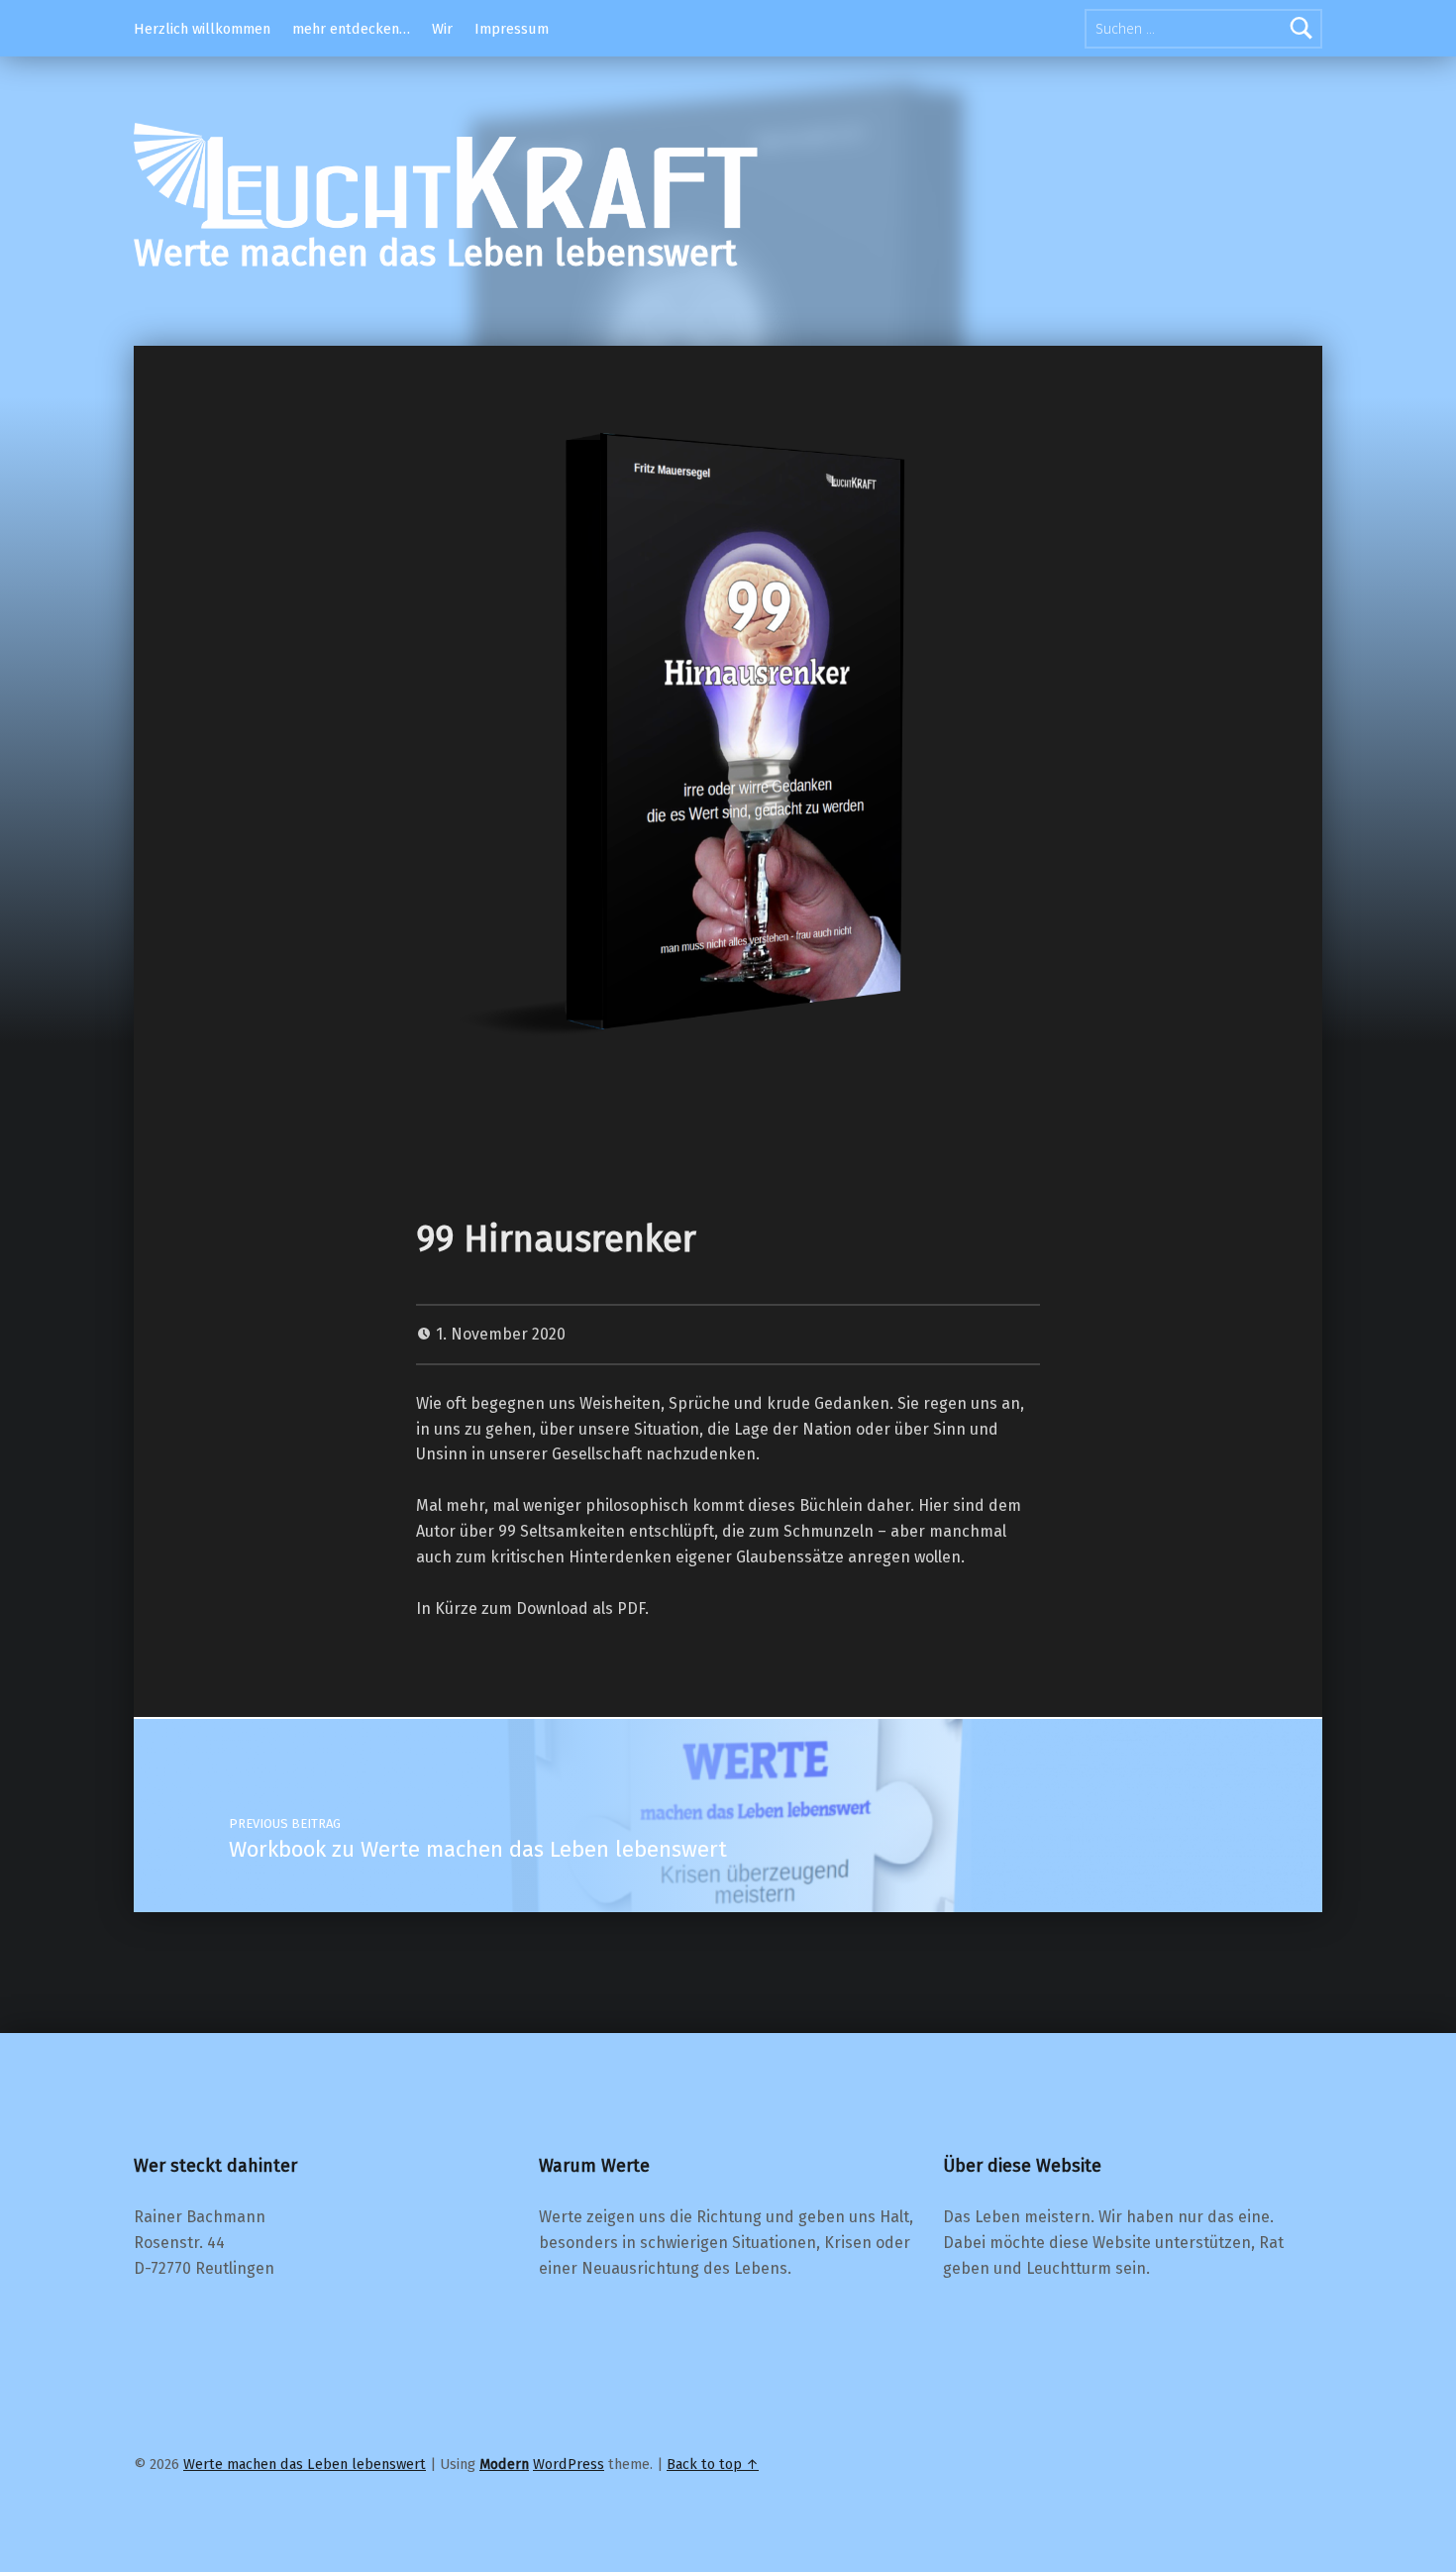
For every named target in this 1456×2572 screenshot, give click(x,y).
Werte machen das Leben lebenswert (435, 254)
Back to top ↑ (713, 2464)
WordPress (569, 2464)
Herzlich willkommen (202, 29)
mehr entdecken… (351, 29)
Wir (442, 29)
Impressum (512, 29)
